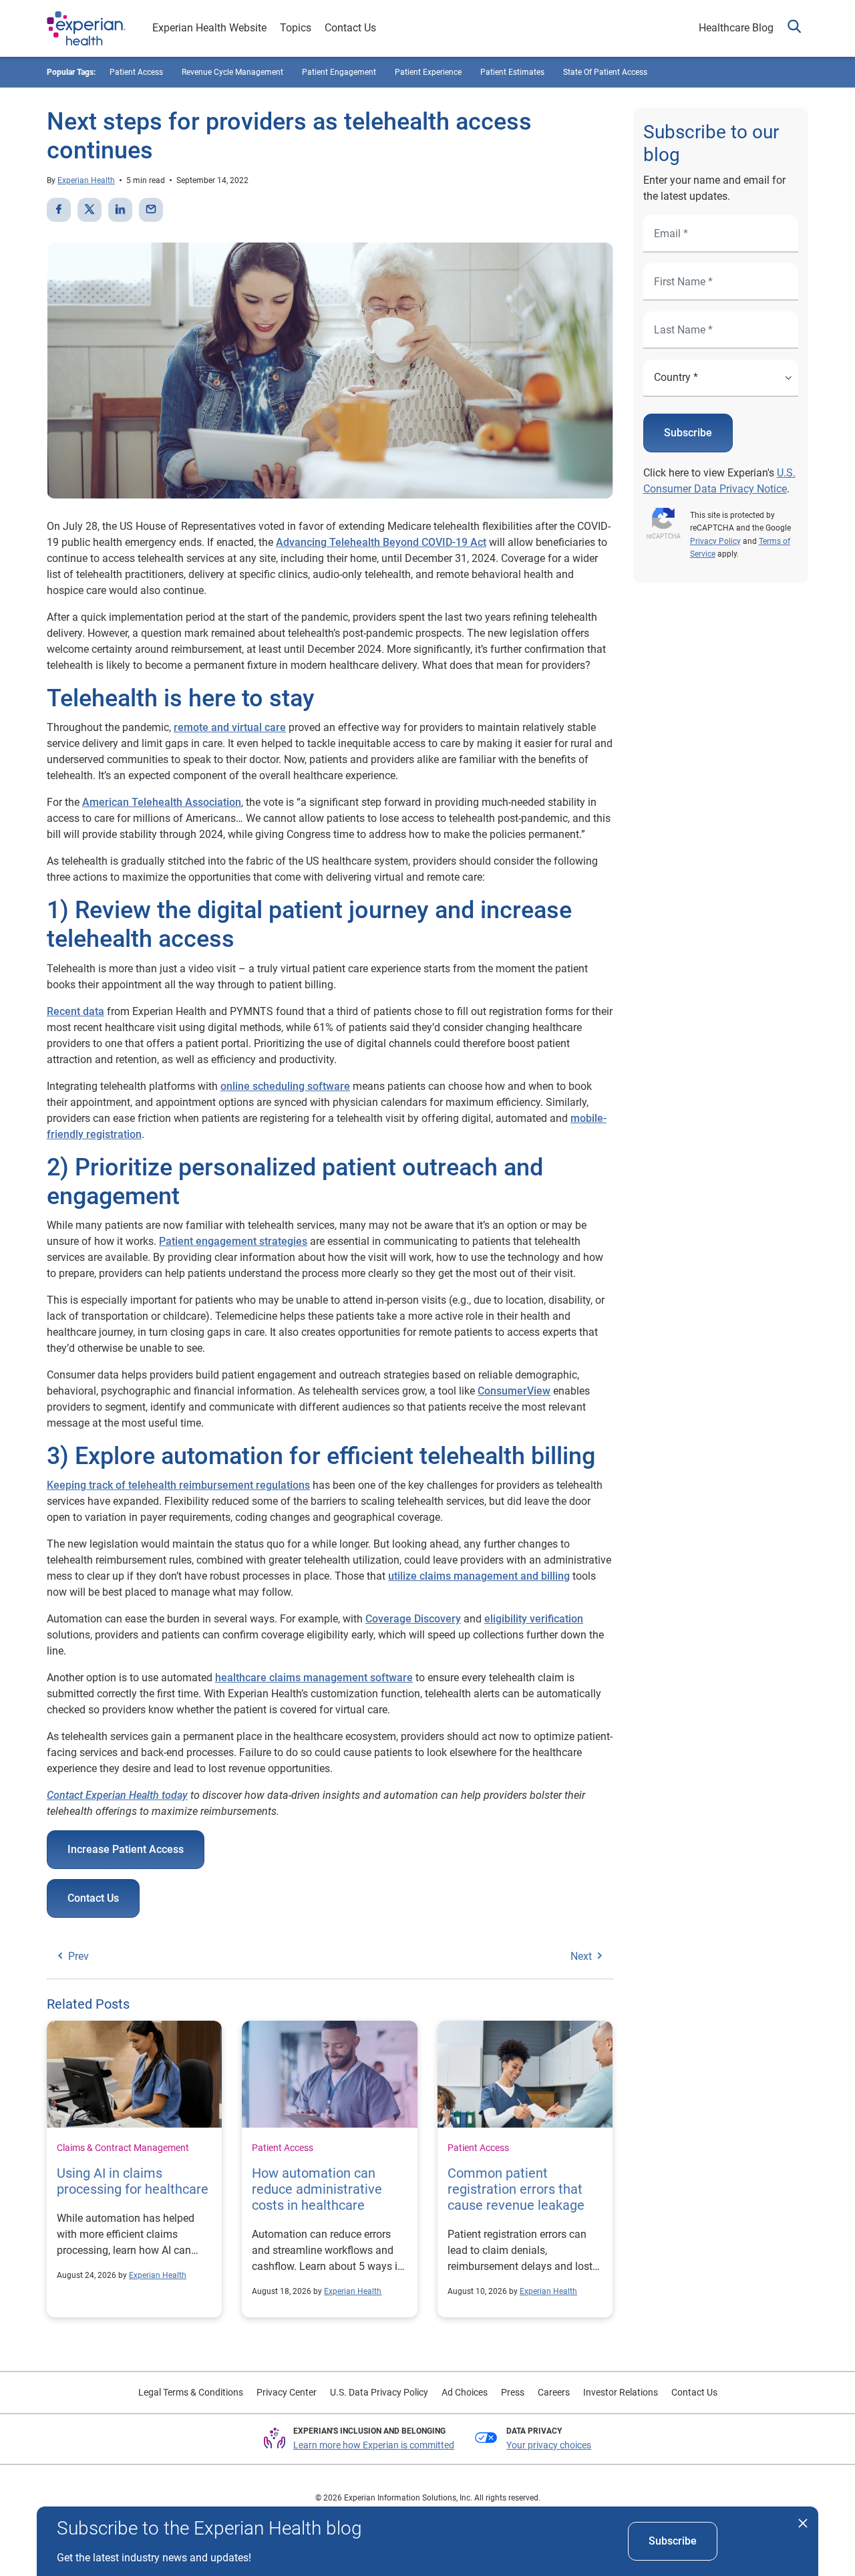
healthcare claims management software (314, 1678)
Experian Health (86, 180)
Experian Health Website (209, 28)
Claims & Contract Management (123, 2148)
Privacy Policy (715, 541)
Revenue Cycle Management (232, 72)
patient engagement (339, 72)
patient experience (428, 72)
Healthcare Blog (736, 28)
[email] (151, 210)
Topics (296, 28)
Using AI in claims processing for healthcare (133, 2181)
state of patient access (605, 72)
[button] (794, 28)
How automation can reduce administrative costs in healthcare (317, 2189)
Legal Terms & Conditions (191, 2392)
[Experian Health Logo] (86, 29)
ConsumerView (514, 1391)
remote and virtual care (230, 727)
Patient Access (283, 2148)
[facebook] (59, 210)
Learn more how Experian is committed (374, 2445)
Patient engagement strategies (233, 1241)
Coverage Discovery (413, 1619)
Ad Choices (465, 2392)
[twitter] (90, 210)
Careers (554, 2392)
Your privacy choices (549, 2445)
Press (513, 2392)
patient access (136, 72)
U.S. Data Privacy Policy (379, 2392)
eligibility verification (534, 1619)
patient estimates (512, 72)
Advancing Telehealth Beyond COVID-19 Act (381, 542)
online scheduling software (285, 1086)
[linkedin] (120, 210)
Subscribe (688, 433)
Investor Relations (621, 2392)
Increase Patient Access (126, 1849)
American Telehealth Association (162, 802)
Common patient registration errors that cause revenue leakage (516, 2189)
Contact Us (350, 28)
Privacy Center (287, 2392)
